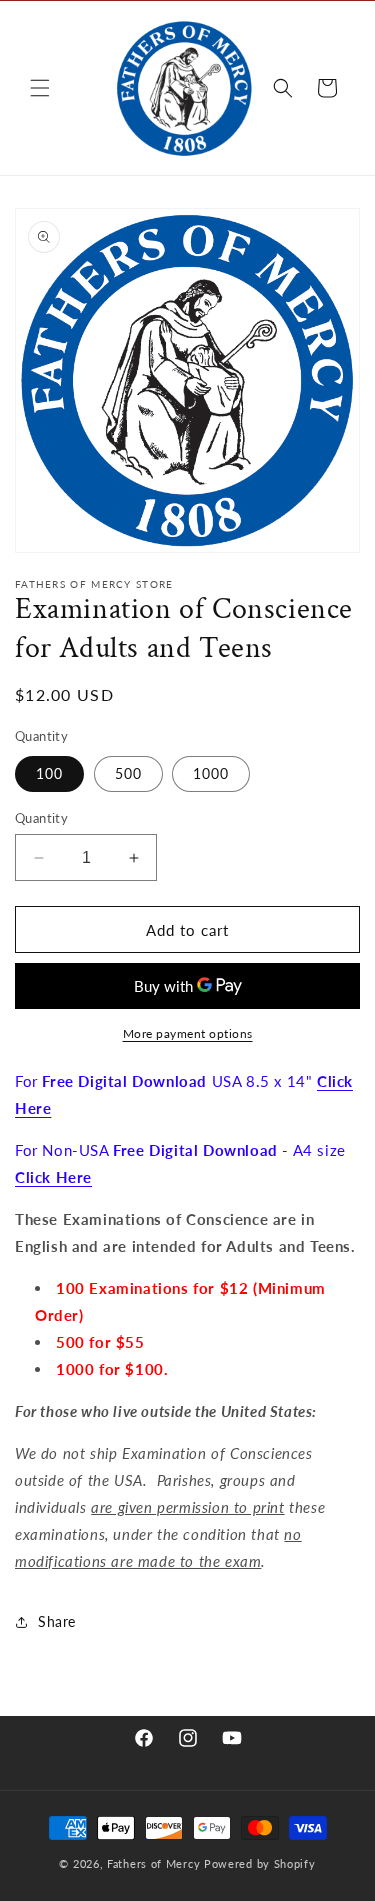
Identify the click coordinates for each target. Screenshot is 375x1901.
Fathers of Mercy (153, 1863)
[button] (40, 88)
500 (128, 773)
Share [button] (57, 1621)
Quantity (41, 818)
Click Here (53, 1177)
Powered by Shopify (260, 1863)
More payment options (188, 1033)
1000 (211, 773)
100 (49, 773)
